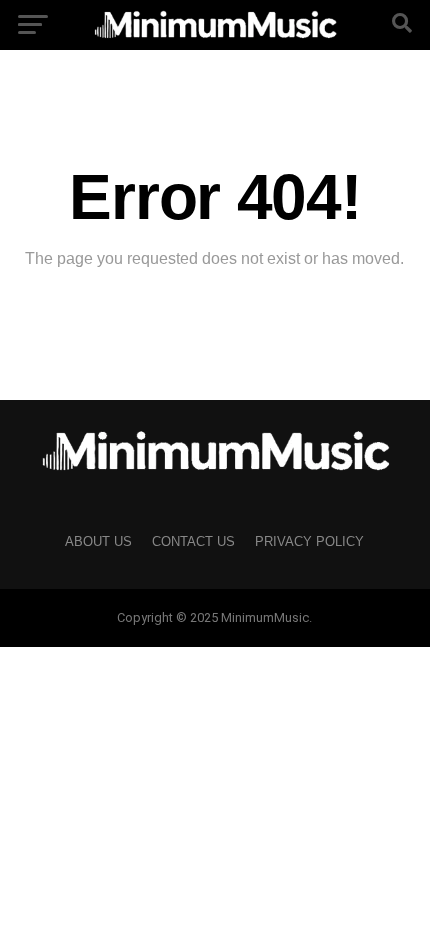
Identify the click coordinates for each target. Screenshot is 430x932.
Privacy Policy (309, 541)
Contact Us (193, 541)
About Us (98, 541)
